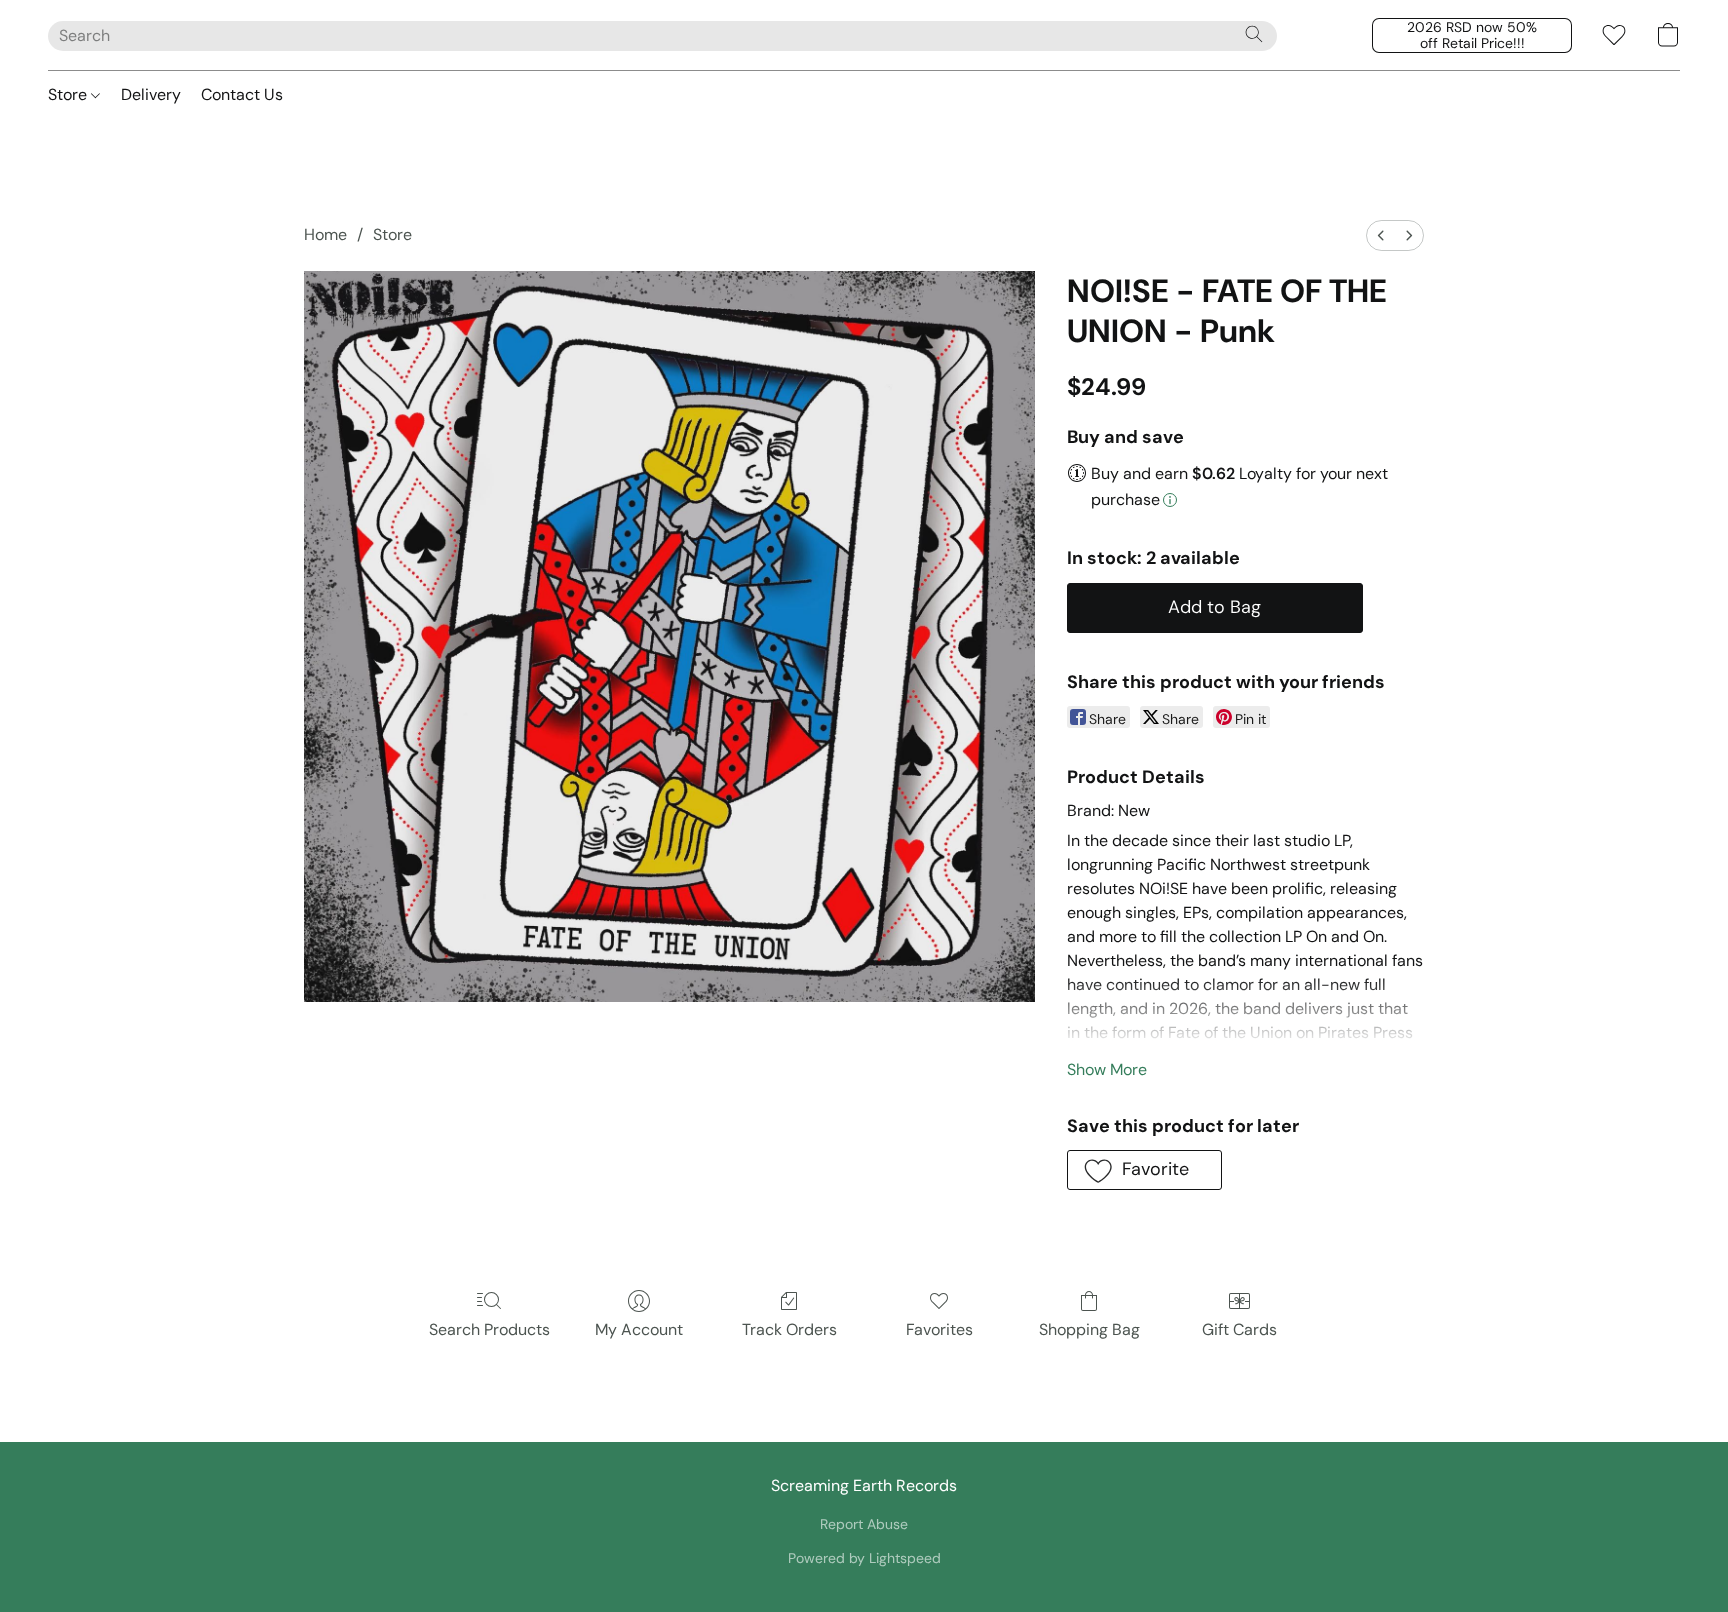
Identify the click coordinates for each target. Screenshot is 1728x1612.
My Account (639, 1329)
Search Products (489, 1329)
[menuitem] (1381, 235)
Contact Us (242, 94)
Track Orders (789, 1329)
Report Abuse (864, 1524)
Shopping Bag (1089, 1329)
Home (325, 234)
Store (69, 94)
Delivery (151, 94)
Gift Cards (1239, 1329)
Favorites (939, 1329)
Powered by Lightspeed (864, 1558)
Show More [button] (1107, 1069)
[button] (1472, 35)
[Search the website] (1254, 34)
